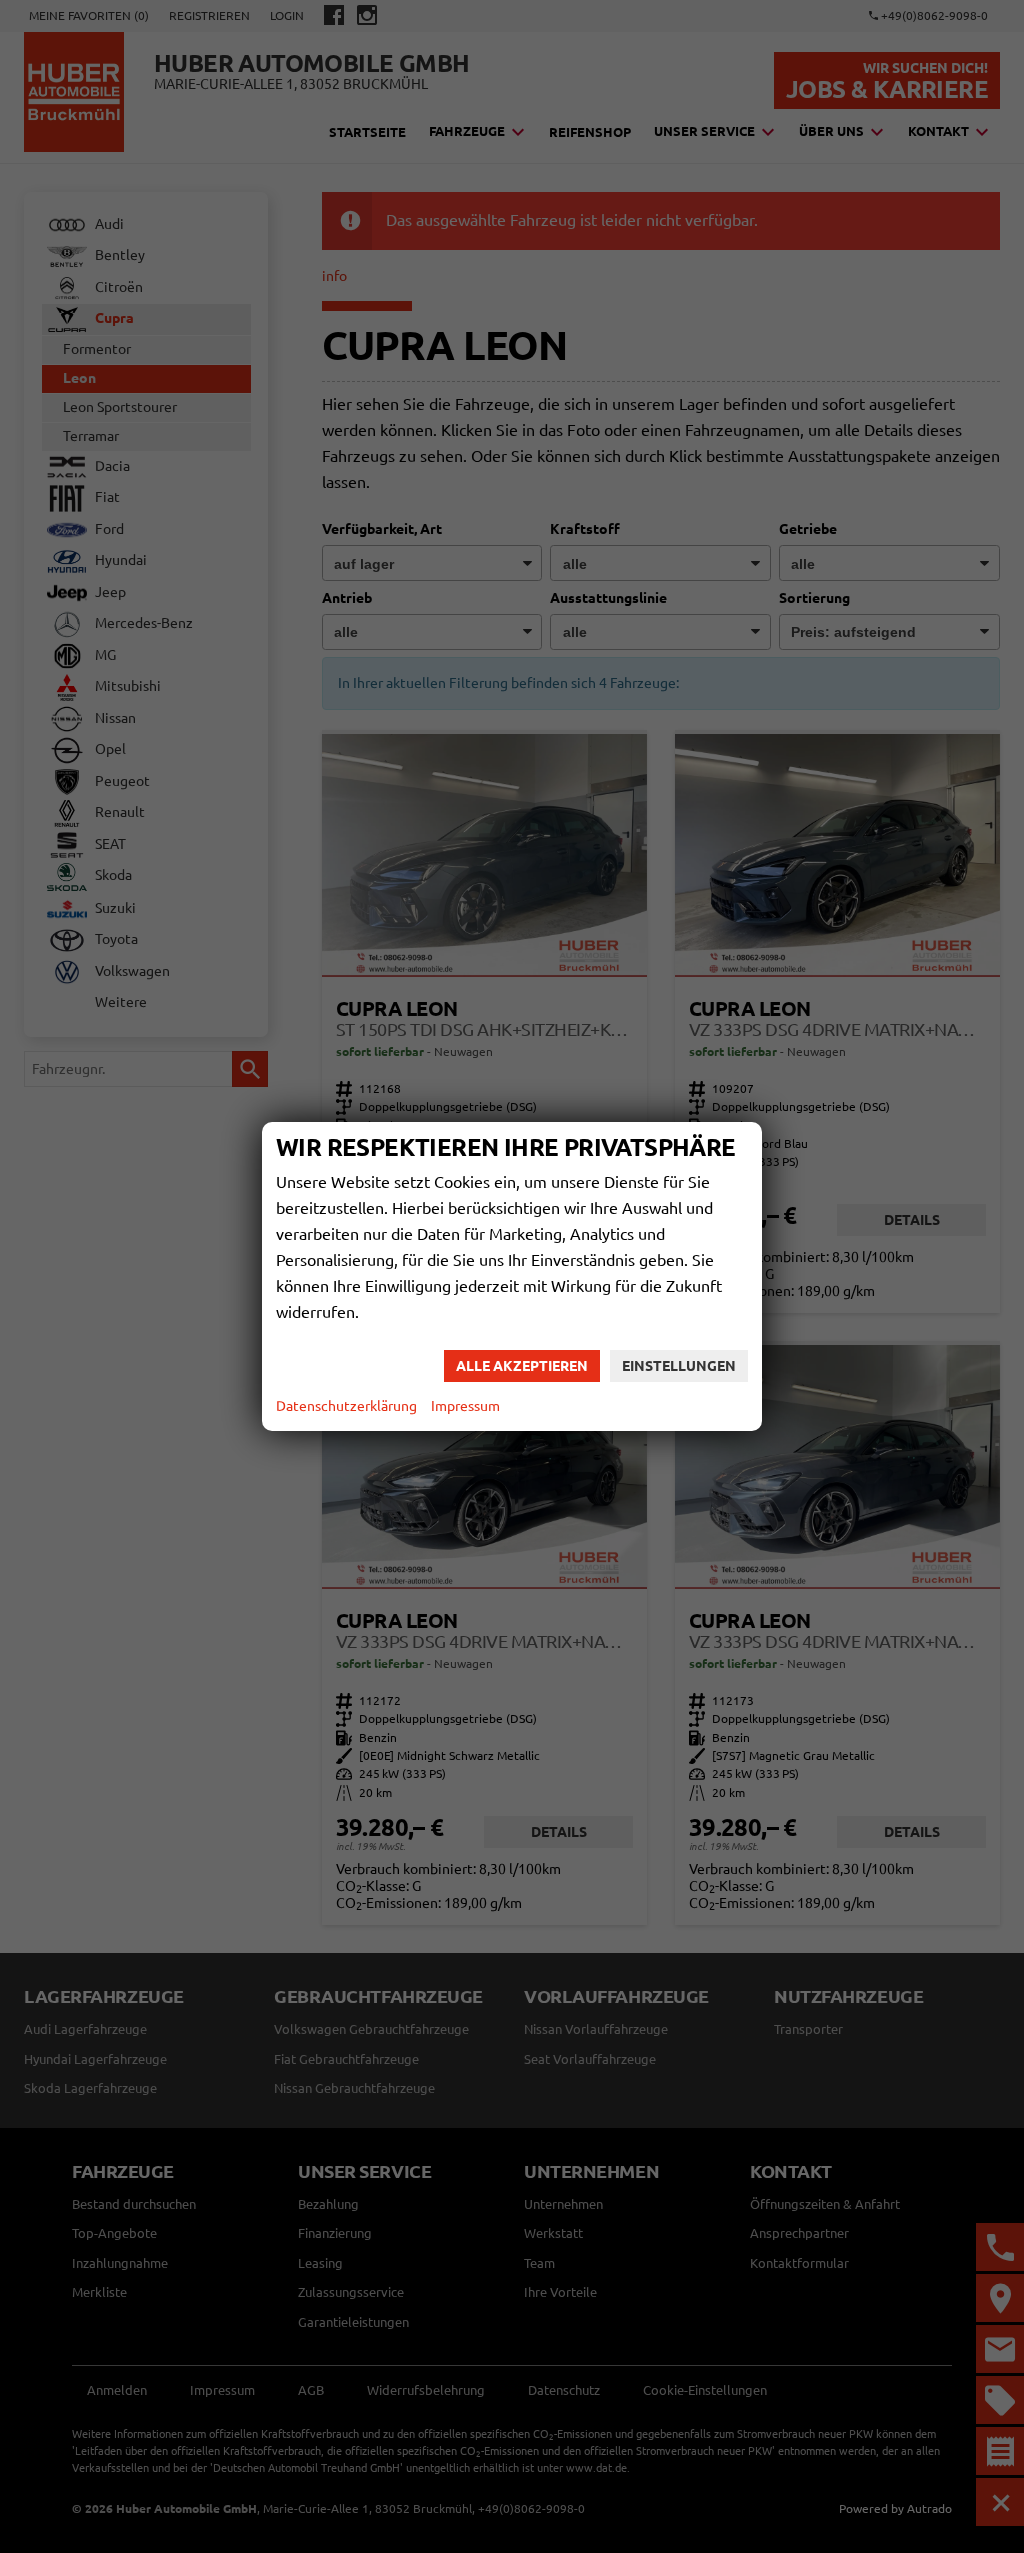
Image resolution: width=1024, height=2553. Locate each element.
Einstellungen (679, 1366)
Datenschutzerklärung (346, 1406)
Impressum (465, 1406)
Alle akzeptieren (522, 1366)
